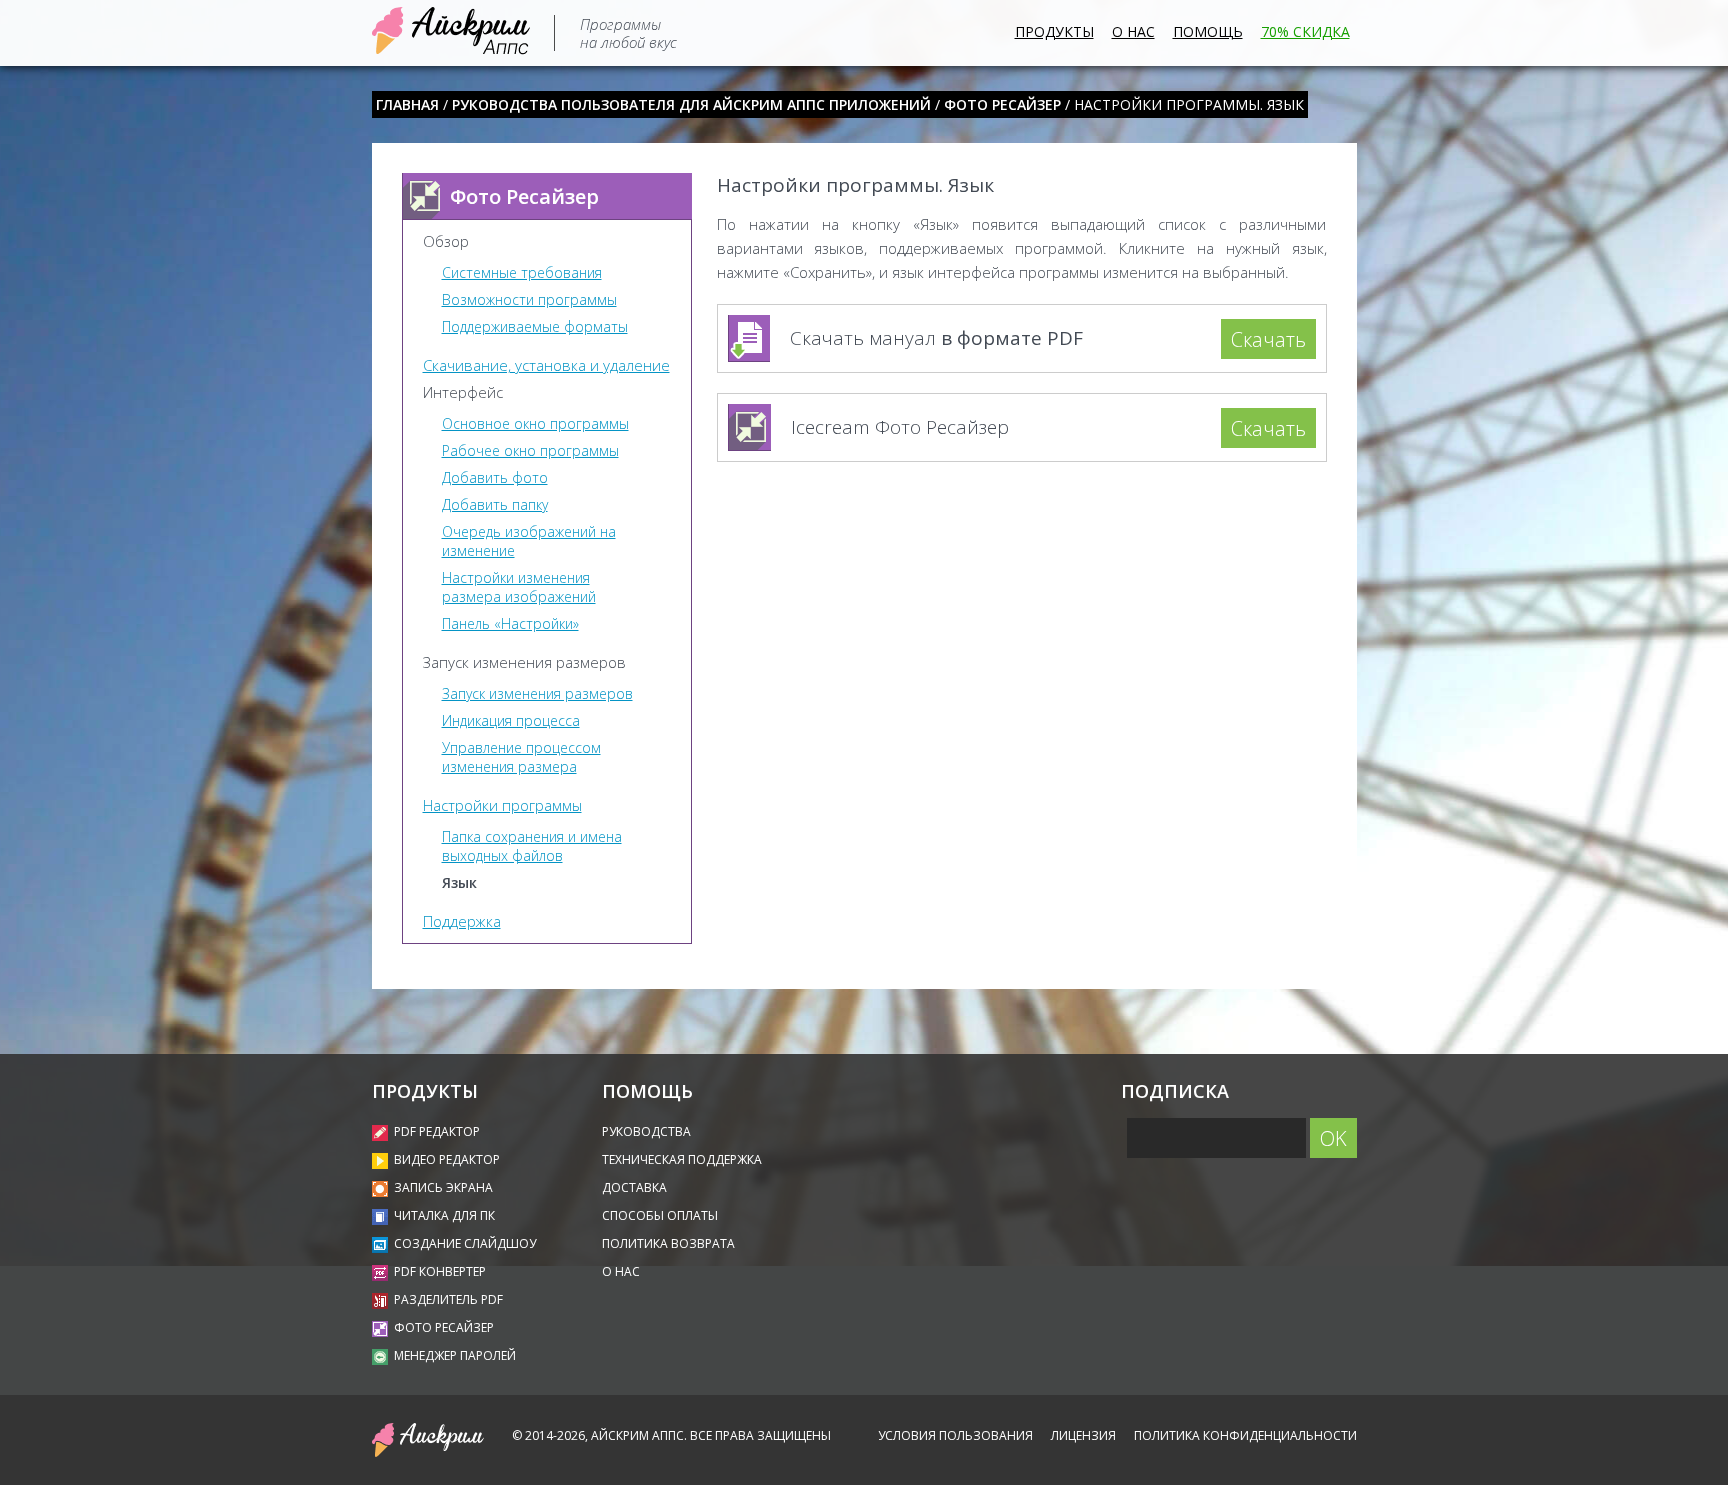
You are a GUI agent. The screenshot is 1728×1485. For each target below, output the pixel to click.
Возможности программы (529, 299)
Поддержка (462, 921)
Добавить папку (495, 504)
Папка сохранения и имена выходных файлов (532, 846)
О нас (1133, 31)
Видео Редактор (447, 1159)
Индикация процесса (511, 720)
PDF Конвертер (440, 1271)
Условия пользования (955, 1435)
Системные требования (522, 272)
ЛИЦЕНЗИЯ (1083, 1435)
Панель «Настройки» (510, 623)
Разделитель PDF (448, 1299)
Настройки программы (502, 805)
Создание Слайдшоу (465, 1243)
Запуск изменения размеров (537, 693)
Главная (407, 104)
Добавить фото (495, 477)
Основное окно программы (535, 423)
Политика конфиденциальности (1245, 1435)
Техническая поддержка (682, 1159)
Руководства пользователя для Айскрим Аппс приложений (691, 104)
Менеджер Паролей (455, 1355)
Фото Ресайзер (1002, 104)
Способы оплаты (660, 1215)
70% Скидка (1305, 31)
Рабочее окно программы (530, 450)
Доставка (634, 1187)
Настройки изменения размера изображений (519, 587)
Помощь (1208, 31)
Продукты (1054, 31)
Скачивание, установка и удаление (546, 365)
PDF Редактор (437, 1131)
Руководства (646, 1131)
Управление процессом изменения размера (521, 757)
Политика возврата (668, 1243)
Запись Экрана (443, 1187)
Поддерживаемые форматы (535, 326)
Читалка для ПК (444, 1215)
